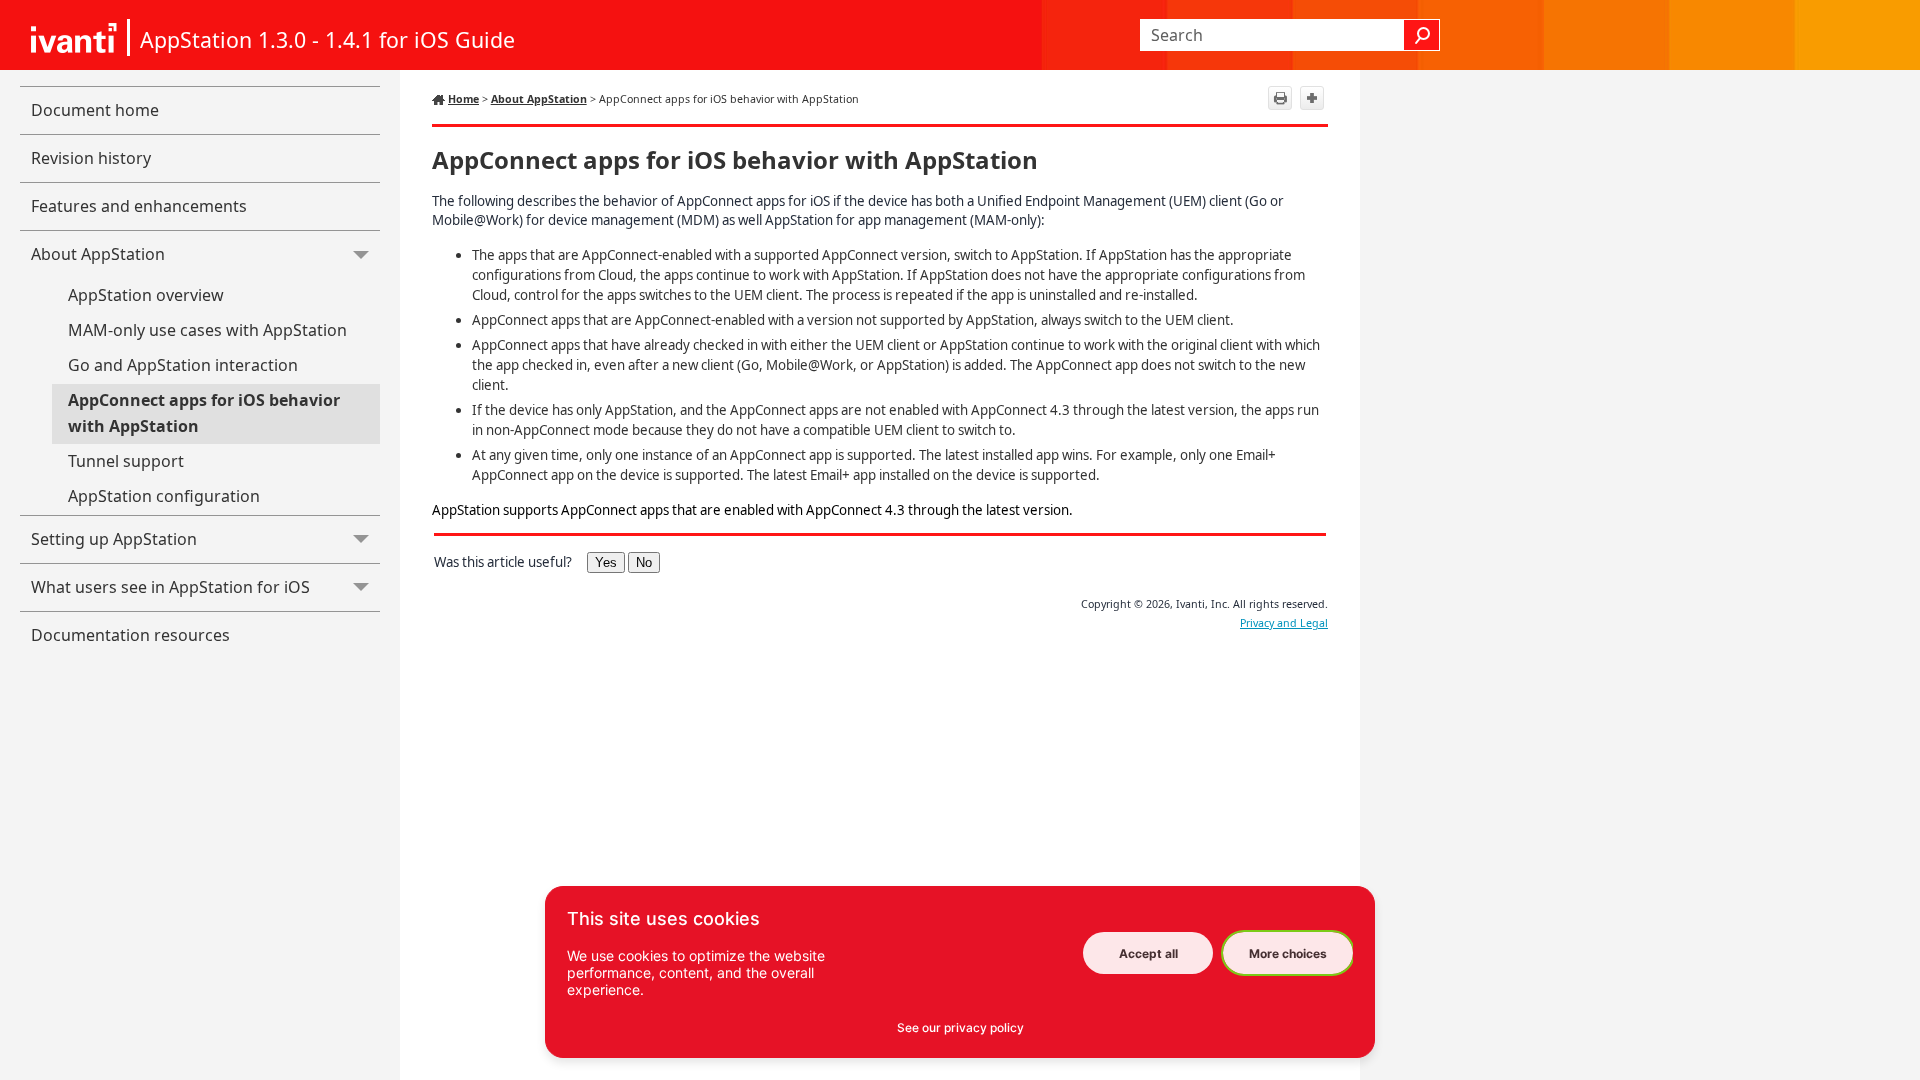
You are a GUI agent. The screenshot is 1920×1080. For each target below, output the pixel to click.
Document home (95, 110)
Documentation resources (130, 635)
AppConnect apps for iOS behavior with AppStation (204, 413)
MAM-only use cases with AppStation (207, 330)
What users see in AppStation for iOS (170, 587)
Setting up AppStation (114, 539)
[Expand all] (1312, 98)
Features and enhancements (139, 206)
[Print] (1280, 98)
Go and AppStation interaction (183, 365)
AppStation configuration (164, 496)
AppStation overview (146, 295)
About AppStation (98, 254)
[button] (1422, 35)
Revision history (91, 158)
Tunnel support (126, 461)
